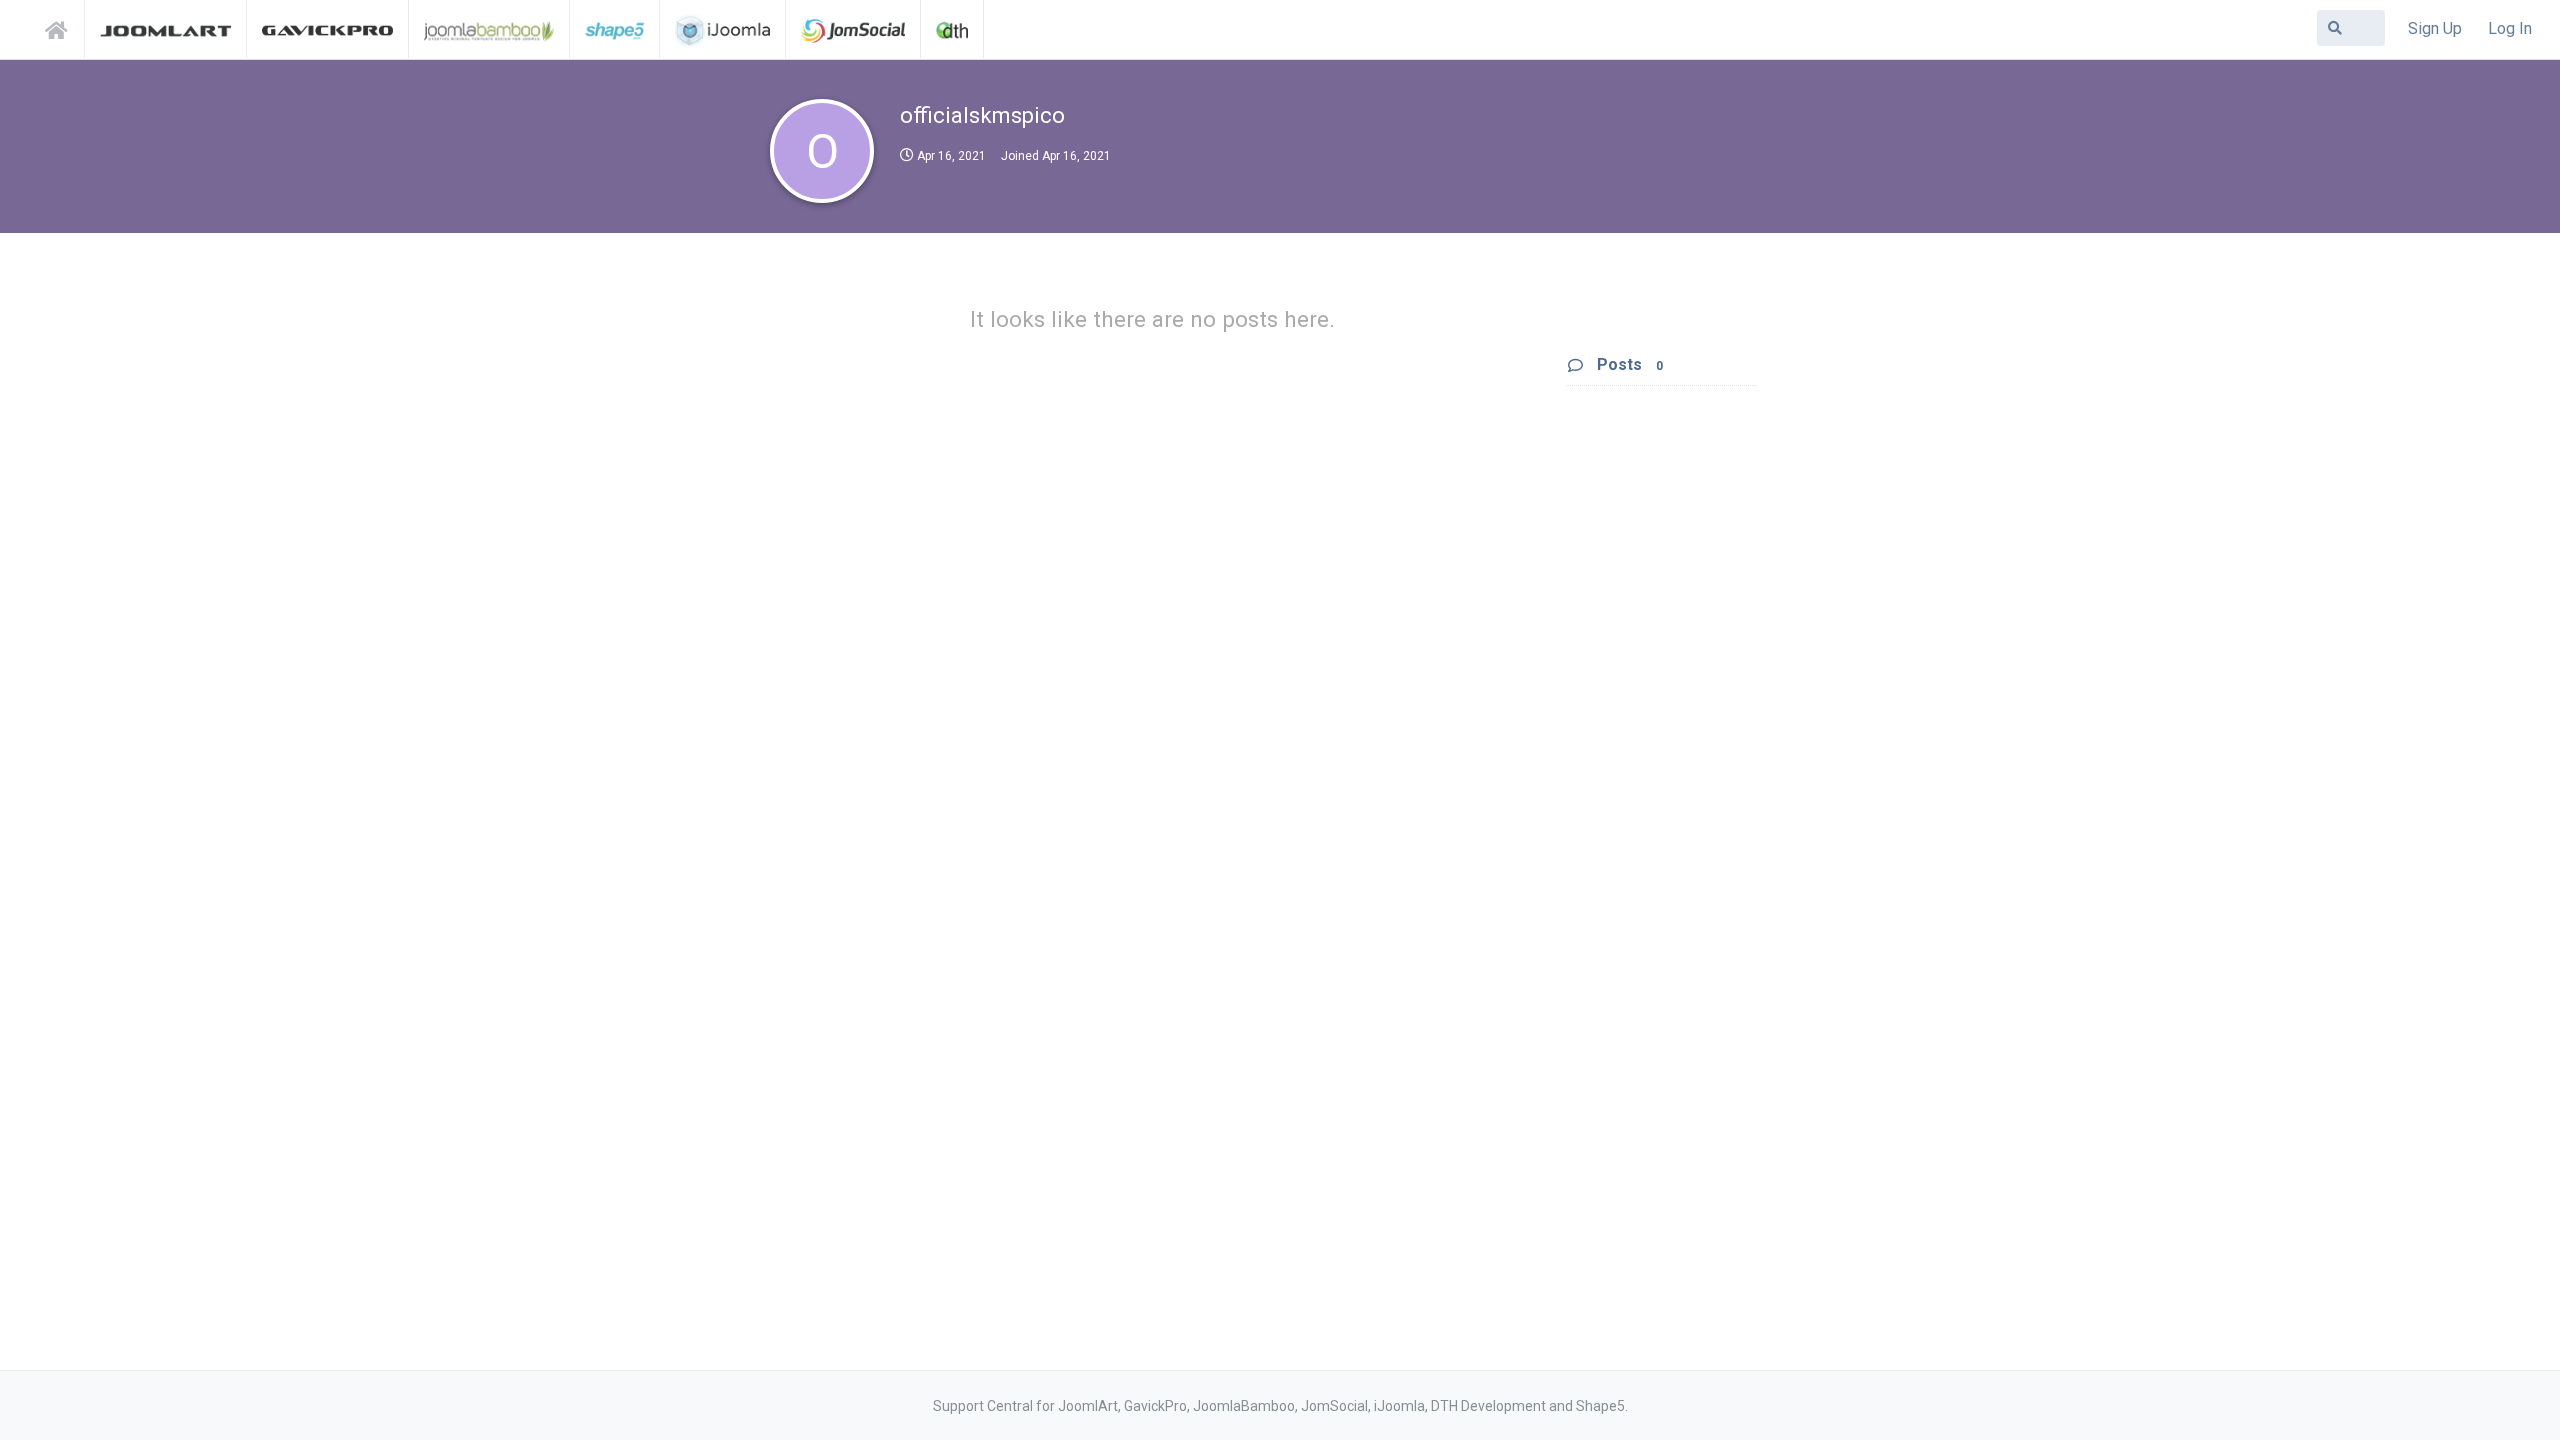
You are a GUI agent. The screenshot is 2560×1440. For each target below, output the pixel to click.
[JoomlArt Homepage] (165, 29)
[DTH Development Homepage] (952, 29)
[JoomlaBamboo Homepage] (489, 29)
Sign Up (2435, 28)
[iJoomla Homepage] (722, 29)
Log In (2510, 28)
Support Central (62, 27)
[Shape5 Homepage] (614, 29)
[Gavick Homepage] (327, 29)
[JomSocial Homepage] (853, 29)
